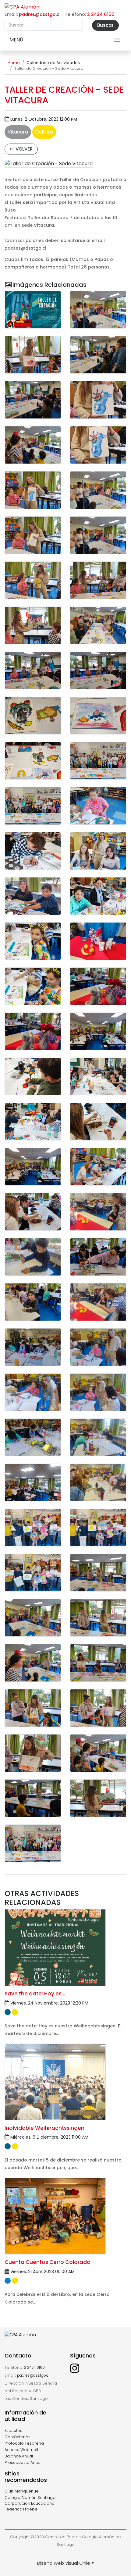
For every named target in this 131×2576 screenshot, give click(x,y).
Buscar (105, 25)
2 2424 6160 (101, 14)
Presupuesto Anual (23, 2462)
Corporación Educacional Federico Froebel (30, 2506)
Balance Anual (19, 2456)
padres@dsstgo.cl (40, 14)
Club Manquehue (22, 2491)
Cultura (44, 132)
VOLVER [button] (23, 149)
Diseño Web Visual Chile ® (65, 2563)
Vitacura (18, 132)
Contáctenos (18, 2437)
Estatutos (13, 2430)
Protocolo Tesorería (24, 2443)
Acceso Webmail (21, 2450)
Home (14, 63)
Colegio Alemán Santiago (30, 2498)
